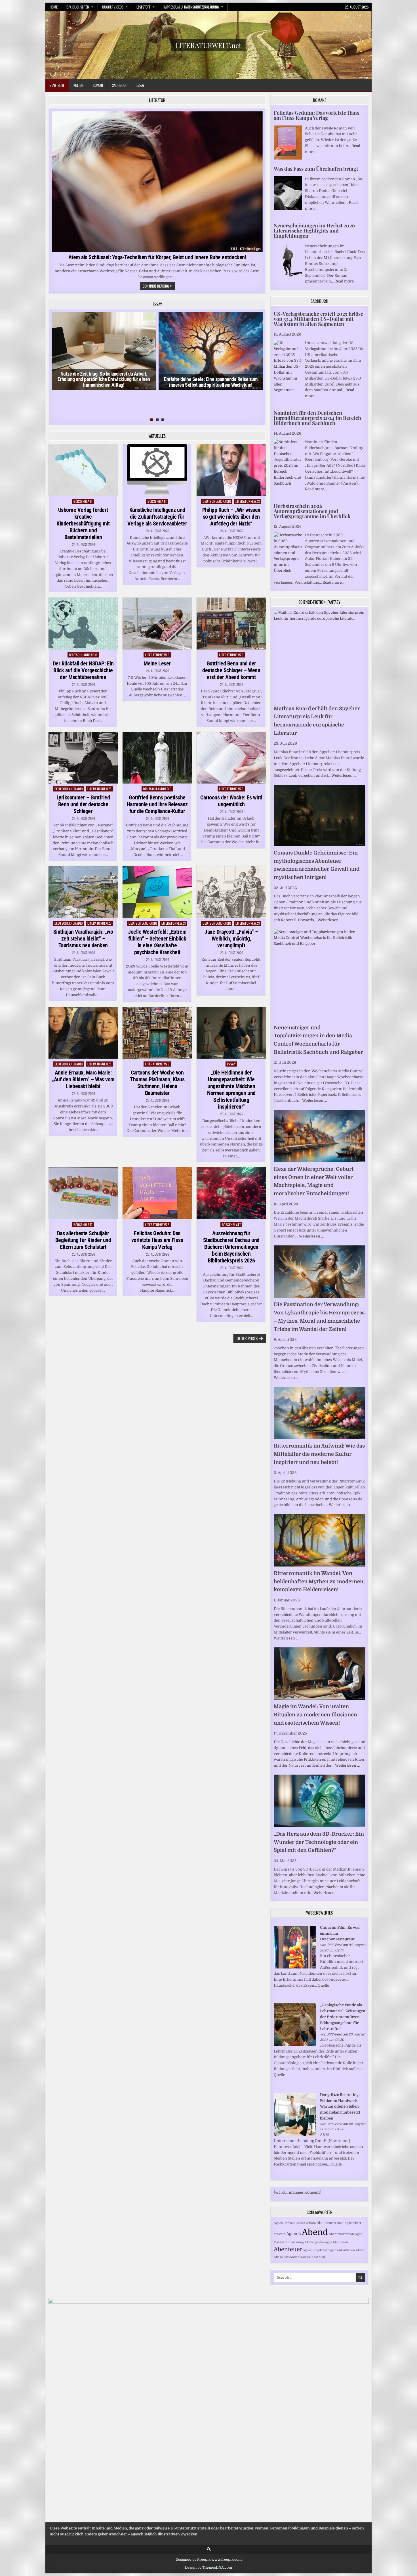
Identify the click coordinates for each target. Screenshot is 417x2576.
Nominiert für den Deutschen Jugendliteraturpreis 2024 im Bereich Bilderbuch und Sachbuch (317, 418)
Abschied (318, 2257)
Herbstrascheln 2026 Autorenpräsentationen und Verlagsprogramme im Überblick (312, 511)
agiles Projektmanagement (323, 2250)
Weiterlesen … (344, 775)
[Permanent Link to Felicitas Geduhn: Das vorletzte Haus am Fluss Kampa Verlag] (157, 1193)
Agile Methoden (336, 2242)
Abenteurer (327, 2223)
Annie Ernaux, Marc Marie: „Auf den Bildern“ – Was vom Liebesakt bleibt (83, 1079)
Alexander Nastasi (297, 2257)
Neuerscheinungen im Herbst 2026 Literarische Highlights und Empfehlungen (314, 231)
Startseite (57, 85)
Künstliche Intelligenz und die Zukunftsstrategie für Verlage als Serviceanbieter (157, 517)
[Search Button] (209, 2549)
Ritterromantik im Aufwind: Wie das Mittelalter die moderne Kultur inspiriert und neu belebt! (319, 1454)
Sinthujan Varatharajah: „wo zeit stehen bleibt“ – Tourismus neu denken (83, 939)
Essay (140, 85)
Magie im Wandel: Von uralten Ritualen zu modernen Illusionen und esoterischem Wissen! (315, 1715)
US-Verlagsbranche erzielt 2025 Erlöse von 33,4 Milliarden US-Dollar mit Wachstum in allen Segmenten (318, 319)
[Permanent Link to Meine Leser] (157, 624)
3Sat (340, 2223)
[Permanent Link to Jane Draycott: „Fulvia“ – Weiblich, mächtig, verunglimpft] (231, 892)
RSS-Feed (335, 1945)
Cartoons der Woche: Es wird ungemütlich (231, 801)
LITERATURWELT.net (208, 45)
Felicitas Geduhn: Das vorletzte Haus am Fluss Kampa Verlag (157, 1240)
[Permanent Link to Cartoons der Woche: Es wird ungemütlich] (231, 758)
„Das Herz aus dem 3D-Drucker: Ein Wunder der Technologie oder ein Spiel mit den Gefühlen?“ (319, 1842)
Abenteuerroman (341, 2234)
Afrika (278, 2257)
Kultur (79, 85)
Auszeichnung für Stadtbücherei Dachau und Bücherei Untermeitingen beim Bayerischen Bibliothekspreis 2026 (231, 1247)
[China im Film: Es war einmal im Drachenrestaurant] (295, 1967)
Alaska (300, 2223)
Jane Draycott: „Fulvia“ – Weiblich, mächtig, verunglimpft (231, 939)
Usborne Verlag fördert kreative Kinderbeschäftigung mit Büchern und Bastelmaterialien (83, 523)
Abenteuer (288, 2249)
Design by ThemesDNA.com (208, 2567)
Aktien (361, 2250)
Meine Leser (157, 663)
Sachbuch (120, 85)
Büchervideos (113, 7)
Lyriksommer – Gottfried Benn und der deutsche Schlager (83, 804)
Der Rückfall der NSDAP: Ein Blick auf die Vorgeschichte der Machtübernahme (83, 670)
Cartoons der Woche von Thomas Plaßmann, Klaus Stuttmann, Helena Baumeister (157, 1083)
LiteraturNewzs (248, 501)
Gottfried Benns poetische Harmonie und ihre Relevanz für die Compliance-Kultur (157, 804)
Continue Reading (159, 286)
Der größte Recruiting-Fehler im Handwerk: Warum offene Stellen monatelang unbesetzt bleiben (340, 2106)
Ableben (349, 2250)
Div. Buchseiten (78, 7)
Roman (98, 85)
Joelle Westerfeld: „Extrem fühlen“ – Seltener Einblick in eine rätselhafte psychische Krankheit (157, 942)
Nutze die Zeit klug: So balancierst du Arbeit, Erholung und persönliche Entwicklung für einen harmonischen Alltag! (104, 379)
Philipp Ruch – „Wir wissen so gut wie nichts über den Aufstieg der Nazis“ (231, 517)
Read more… (345, 281)
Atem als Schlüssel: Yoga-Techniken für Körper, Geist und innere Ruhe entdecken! (157, 257)
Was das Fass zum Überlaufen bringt (316, 169)
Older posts (247, 1338)
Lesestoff (143, 7)
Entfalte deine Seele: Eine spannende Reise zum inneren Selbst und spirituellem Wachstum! (211, 382)
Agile (348, 2223)
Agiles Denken (284, 2223)
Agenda (294, 2234)
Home (54, 7)
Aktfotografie (314, 2242)
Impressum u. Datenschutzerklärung (191, 7)
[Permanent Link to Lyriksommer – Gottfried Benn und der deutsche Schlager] (83, 758)
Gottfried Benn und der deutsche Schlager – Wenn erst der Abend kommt (231, 670)
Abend (315, 2232)
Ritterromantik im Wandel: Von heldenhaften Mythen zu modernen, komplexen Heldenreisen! (319, 1582)
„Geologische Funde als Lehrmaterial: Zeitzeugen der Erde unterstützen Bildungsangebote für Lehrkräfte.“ (343, 2017)
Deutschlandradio (217, 501)
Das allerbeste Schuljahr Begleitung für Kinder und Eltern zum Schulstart (83, 1240)
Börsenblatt (83, 501)
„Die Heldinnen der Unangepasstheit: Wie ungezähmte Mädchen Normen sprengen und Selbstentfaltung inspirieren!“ (231, 1090)
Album (311, 2223)
